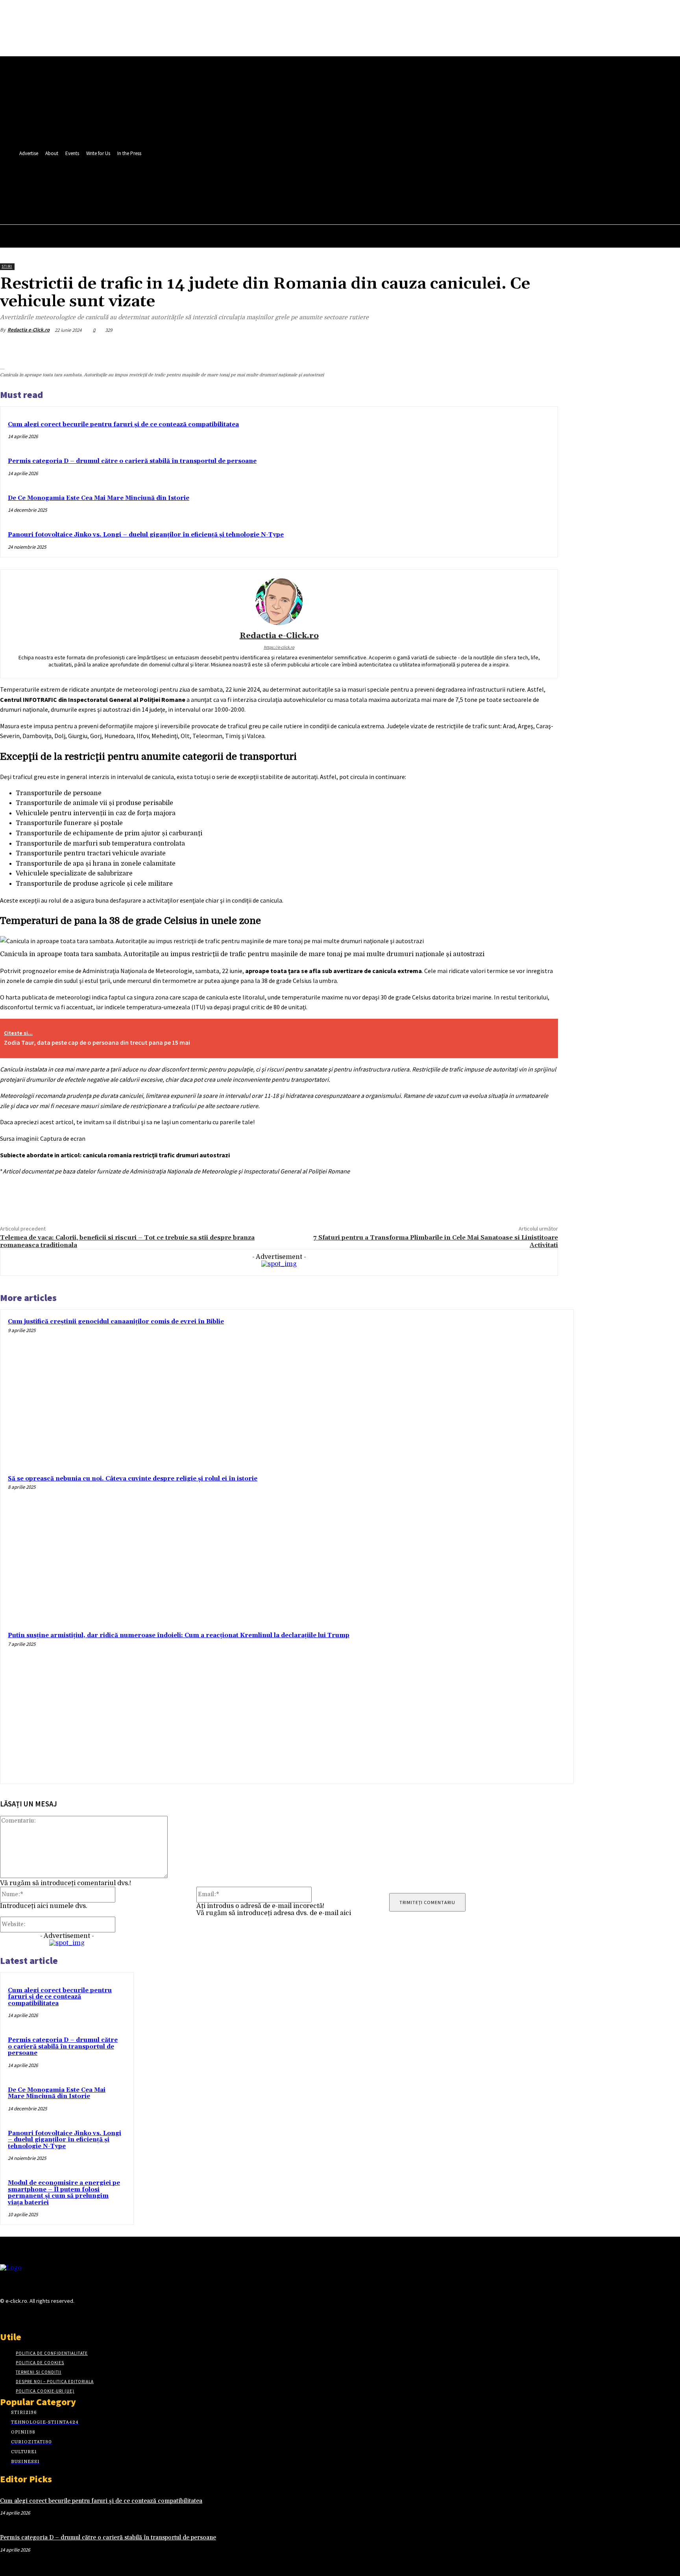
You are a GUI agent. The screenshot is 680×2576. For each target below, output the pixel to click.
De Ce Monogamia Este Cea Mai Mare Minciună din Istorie (99, 498)
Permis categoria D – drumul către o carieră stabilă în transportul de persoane (132, 461)
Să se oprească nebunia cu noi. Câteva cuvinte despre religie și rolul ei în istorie (133, 1479)
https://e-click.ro (279, 647)
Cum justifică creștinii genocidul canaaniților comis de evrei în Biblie (116, 1322)
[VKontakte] (47, 2316)
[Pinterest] (488, 349)
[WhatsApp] (516, 349)
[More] (545, 349)
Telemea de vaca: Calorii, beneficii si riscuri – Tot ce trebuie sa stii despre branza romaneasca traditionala (127, 1241)
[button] (209, 201)
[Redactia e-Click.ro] (279, 601)
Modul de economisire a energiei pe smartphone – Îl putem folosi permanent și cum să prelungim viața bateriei (64, 2193)
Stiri (7, 266)
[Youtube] (210, 184)
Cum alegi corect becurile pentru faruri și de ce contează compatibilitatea (123, 425)
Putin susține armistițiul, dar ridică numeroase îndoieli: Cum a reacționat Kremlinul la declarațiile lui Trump (179, 1635)
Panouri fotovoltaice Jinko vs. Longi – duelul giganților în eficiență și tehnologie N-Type (146, 535)
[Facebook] (181, 184)
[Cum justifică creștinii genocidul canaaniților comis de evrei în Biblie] (493, 1390)
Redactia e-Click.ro (29, 330)
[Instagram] (19, 2316)
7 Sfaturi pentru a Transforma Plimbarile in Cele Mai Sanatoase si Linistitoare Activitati (436, 1241)
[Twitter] (196, 184)
